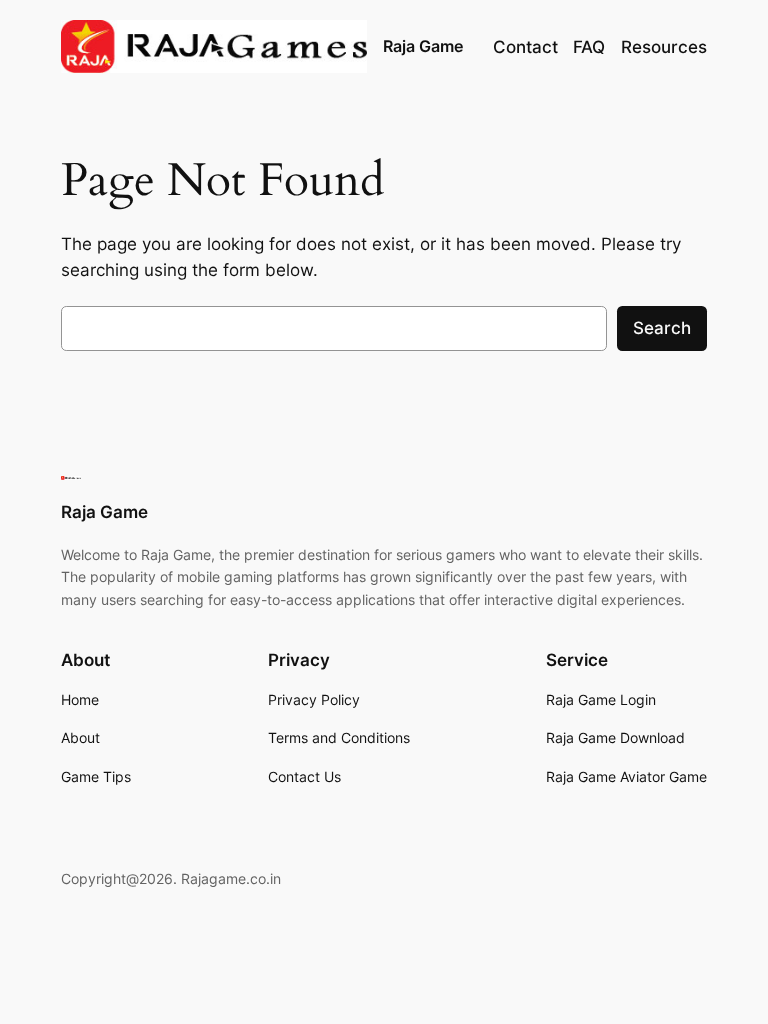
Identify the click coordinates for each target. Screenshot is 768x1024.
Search (662, 328)
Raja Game (423, 46)
